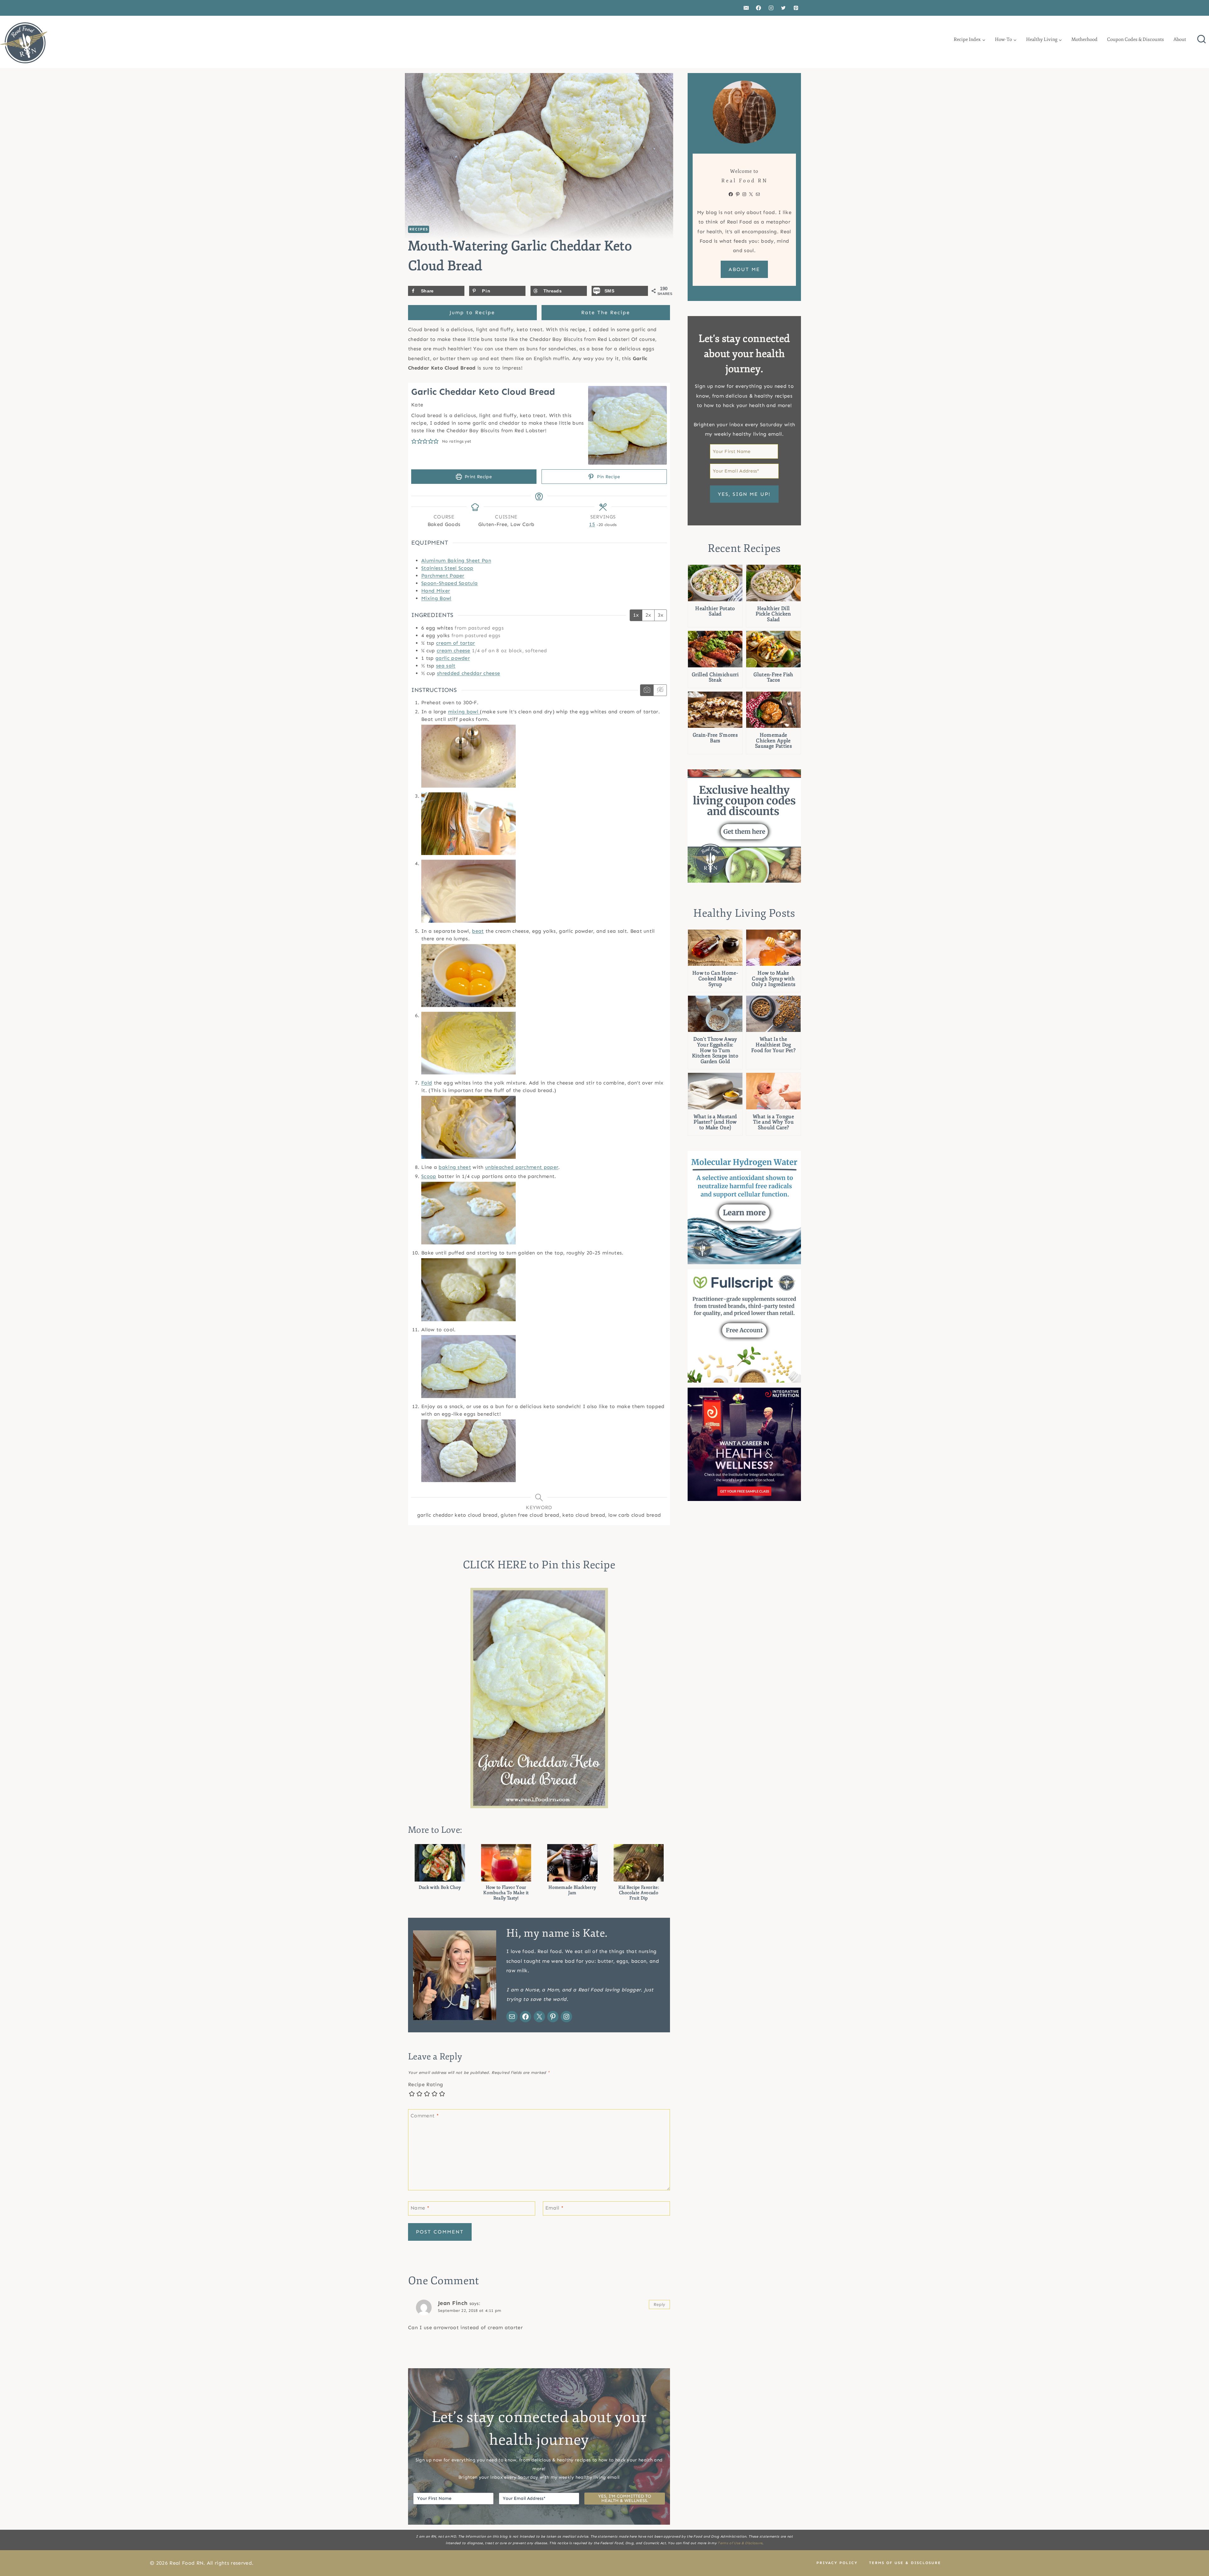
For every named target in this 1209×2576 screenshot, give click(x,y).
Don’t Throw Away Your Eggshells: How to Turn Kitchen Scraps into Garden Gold (715, 1050)
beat (478, 931)
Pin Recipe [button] (608, 477)
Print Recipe (478, 477)
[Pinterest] (796, 8)
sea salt (446, 666)
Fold (427, 1083)
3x (661, 615)
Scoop (429, 1176)
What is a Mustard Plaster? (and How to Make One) (715, 1122)
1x (636, 615)
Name (420, 2208)
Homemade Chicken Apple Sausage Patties (773, 741)
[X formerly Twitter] (783, 8)
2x (648, 615)
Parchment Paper (443, 576)
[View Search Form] (1201, 40)
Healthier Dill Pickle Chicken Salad (773, 614)
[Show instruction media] (647, 690)
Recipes (419, 229)
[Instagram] (771, 8)
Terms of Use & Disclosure (740, 2543)
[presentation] (715, 583)
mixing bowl (464, 712)
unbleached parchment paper (522, 1167)
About (1180, 40)
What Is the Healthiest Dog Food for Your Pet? (773, 1045)
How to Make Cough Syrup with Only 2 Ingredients (774, 979)
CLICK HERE (495, 1565)
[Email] (746, 8)
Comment (425, 2115)
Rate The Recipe (606, 312)
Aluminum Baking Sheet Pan (456, 560)
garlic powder (453, 658)
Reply (660, 2304)
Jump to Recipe (472, 312)
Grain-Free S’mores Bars (715, 738)
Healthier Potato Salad (715, 611)
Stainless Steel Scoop (447, 568)
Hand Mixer (436, 591)
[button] (414, 441)
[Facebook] (758, 8)
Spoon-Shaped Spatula (449, 583)
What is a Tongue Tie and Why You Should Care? (773, 1122)
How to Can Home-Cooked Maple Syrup (715, 979)
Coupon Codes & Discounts (1135, 40)
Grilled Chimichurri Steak (715, 678)
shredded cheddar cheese (468, 673)
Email (554, 2208)
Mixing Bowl (436, 598)
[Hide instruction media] (660, 690)
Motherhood (1084, 40)
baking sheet (455, 1167)
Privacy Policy (837, 2563)
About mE (744, 269)
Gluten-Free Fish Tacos (773, 678)
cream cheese (454, 651)
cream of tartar (456, 643)
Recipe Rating (426, 2084)
